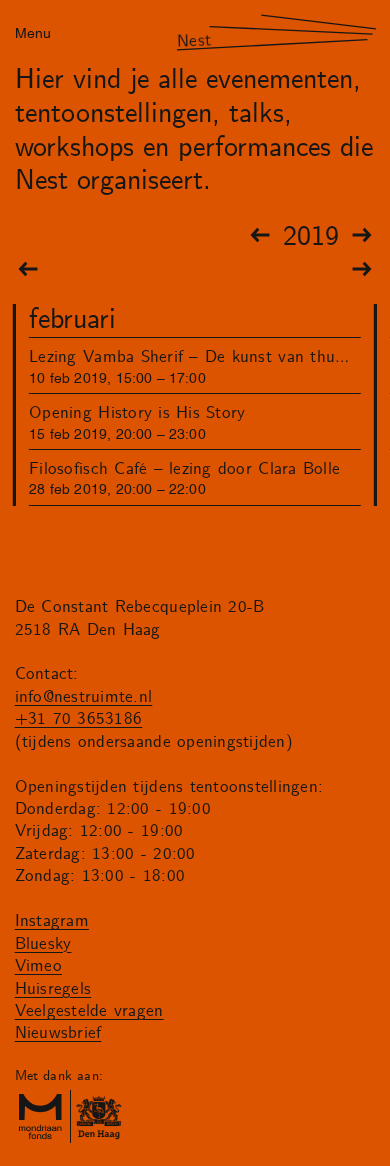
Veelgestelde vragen (89, 1011)
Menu (33, 31)
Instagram (52, 921)
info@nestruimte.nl (84, 697)
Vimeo (38, 966)
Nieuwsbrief (58, 1033)
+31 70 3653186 (79, 719)
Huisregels (53, 989)
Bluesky (43, 944)
